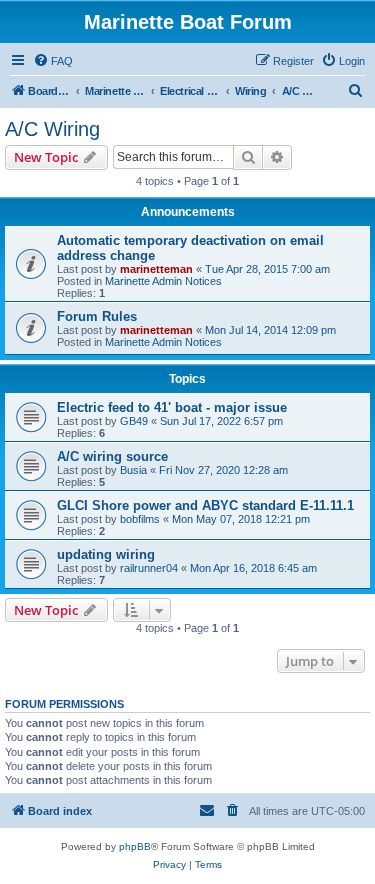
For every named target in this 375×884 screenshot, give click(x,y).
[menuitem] (53, 61)
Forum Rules (97, 316)
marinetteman (156, 269)
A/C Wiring (52, 129)
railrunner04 (149, 568)
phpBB (135, 846)
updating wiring (106, 554)
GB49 (134, 421)
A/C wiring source (112, 456)
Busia (133, 470)
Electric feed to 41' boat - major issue (172, 407)
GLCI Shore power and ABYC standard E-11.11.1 (205, 505)
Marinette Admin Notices (163, 281)
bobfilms (140, 519)
